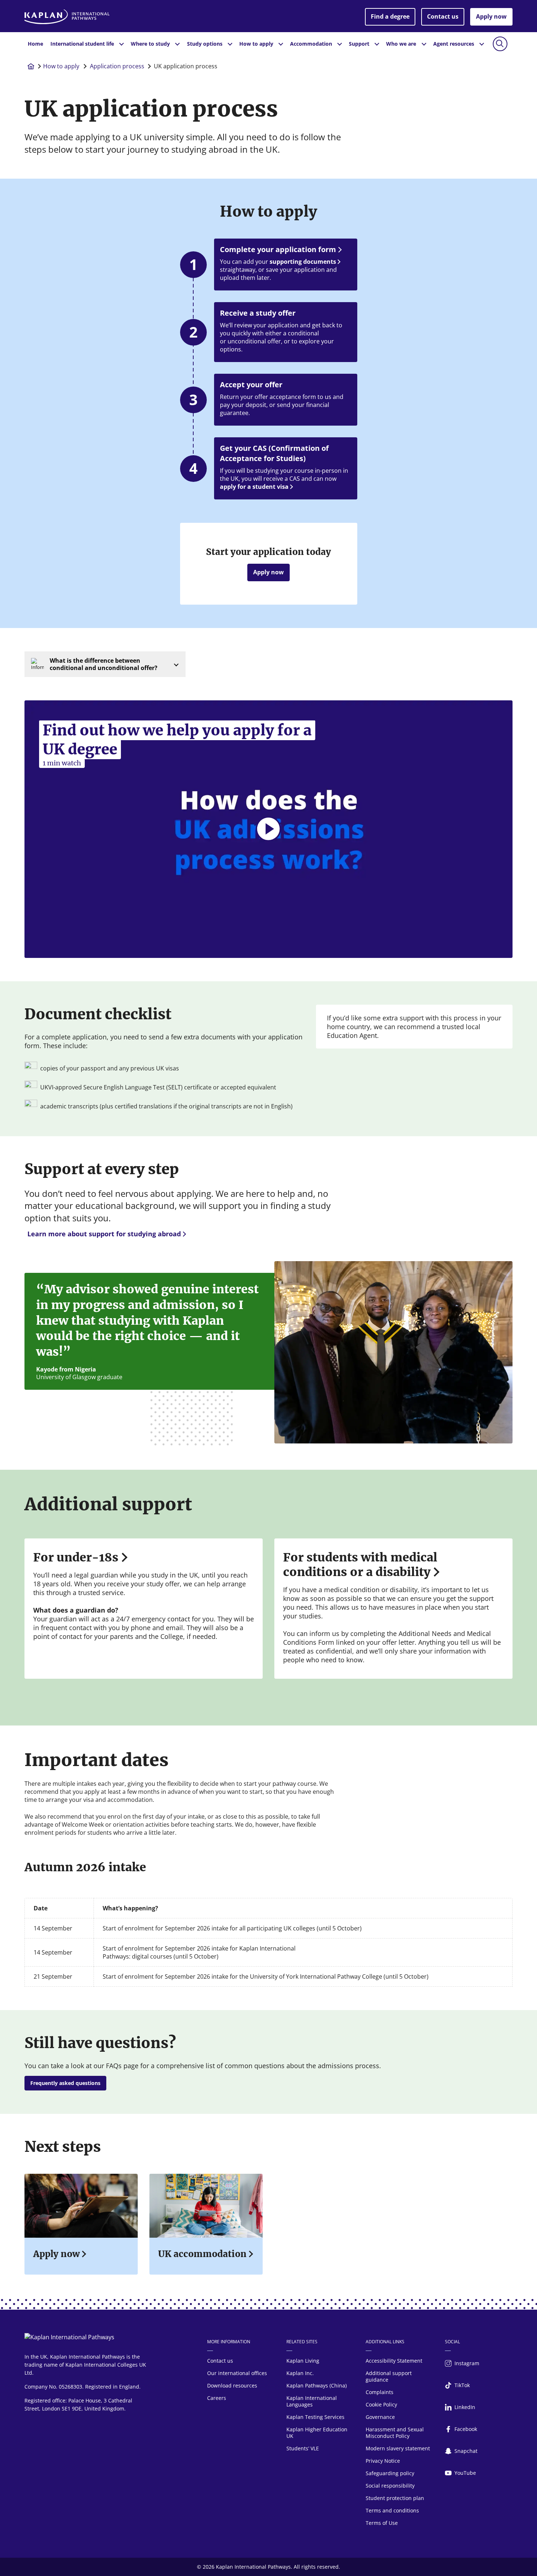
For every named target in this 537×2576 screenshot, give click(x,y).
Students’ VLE (303, 2448)
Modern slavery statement (398, 2448)
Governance (380, 2417)
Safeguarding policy (390, 2473)
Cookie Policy (381, 2404)
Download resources (232, 2385)
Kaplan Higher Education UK (317, 2433)
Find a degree (390, 16)
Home (35, 44)
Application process (117, 66)
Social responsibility (390, 2486)
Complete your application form (278, 249)
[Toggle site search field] (500, 44)
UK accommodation (202, 2254)
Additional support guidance (389, 2376)
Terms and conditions (392, 2510)
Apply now (491, 16)
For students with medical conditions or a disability (360, 1565)
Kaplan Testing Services (315, 2417)
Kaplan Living (303, 2361)
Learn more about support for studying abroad (104, 1234)
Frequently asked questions (65, 2083)
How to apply (62, 66)
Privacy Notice (383, 2461)
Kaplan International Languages (312, 2401)
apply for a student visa (254, 487)
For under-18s (76, 1557)
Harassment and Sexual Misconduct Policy (395, 2433)
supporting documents (303, 262)
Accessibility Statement (394, 2361)
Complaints (380, 2392)
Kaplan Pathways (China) (317, 2385)
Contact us (443, 16)
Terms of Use (382, 2523)
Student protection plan (395, 2498)
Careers (217, 2398)
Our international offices (237, 2373)
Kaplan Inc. (300, 2373)
